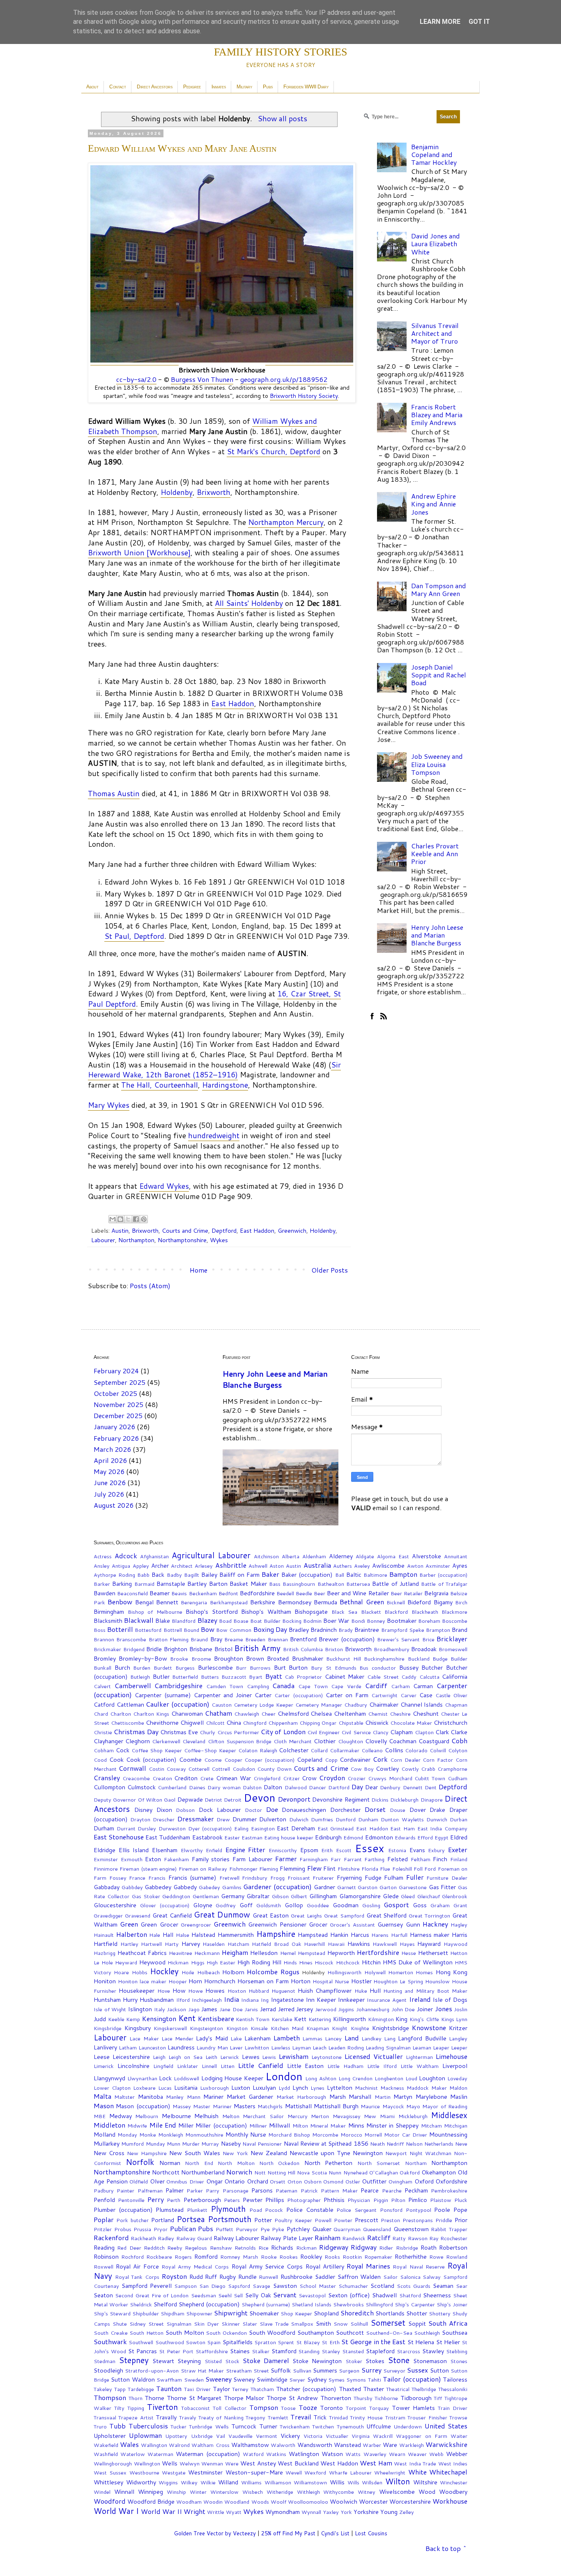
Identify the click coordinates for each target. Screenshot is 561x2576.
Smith (323, 2323)
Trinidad (338, 2417)
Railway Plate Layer (287, 2238)
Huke (361, 1991)
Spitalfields (238, 2342)
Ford (430, 1869)
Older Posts (330, 1270)
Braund (199, 1639)
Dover (418, 1810)
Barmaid (144, 1584)
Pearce (370, 2190)
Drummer (245, 1819)
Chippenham (283, 1723)
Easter (232, 1837)
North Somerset (379, 2163)
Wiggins (168, 2482)
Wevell (294, 2472)
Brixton (334, 1649)
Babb (143, 1575)
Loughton (432, 2078)
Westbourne (144, 2472)
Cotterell (199, 1769)
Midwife (137, 2125)
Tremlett (278, 2417)
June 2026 (110, 1482)
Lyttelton (340, 2087)
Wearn (397, 2454)
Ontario (235, 2181)
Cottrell (221, 1769)
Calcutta (429, 1677)
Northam (416, 2163)
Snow (341, 2324)
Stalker (261, 2351)
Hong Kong (452, 1972)
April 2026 (110, 1460)
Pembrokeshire (449, 2190)
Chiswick (377, 1722)
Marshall (360, 2097)
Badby (174, 1575)
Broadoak (424, 1649)
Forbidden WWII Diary (306, 87)
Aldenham (314, 1556)
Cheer (268, 1714)
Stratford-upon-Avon (152, 2370)
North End (199, 2163)
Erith (327, 1850)
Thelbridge (424, 2389)
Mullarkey (107, 2143)
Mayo (413, 2106)
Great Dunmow (222, 1914)
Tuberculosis (148, 2426)
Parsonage (236, 2190)
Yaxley (331, 2512)
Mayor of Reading (445, 2106)
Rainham (328, 2238)
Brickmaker (107, 1649)
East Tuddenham (168, 1837)
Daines (197, 1787)
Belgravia (436, 1593)
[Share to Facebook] (136, 1219)
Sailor (390, 2277)
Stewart (163, 2361)
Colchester (294, 1750)
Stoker (354, 2361)
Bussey (409, 1667)
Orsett (278, 2181)
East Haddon (233, 703)
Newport (396, 2153)
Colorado (416, 1750)
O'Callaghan (384, 2172)
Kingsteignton (206, 2028)
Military (244, 87)
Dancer (317, 1787)
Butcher (432, 1667)
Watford (253, 2454)
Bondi (358, 1621)
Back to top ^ (446, 2548)
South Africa (448, 2323)
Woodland (237, 2502)
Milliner (258, 2125)
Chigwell (192, 1722)
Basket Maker (248, 1584)
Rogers (183, 2257)
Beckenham (203, 1593)
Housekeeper (137, 1990)
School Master (318, 2286)
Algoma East (393, 1556)
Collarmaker (345, 1750)
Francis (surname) (193, 1877)
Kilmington (381, 2019)
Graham (440, 1905)
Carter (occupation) (298, 1695)
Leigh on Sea (185, 2057)
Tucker (178, 2426)
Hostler (361, 1981)
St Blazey (308, 2342)
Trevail (301, 2417)
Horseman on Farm (263, 1981)
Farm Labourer (252, 1859)
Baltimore (375, 1575)
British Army (257, 1648)
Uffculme (379, 2426)
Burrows (260, 1668)
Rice (263, 2248)
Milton (300, 2125)
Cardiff (376, 1685)
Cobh (459, 1741)
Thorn (136, 2398)
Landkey (371, 2038)
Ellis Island (134, 1850)
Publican (183, 2228)
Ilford (183, 2000)
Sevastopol (312, 2295)
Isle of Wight (110, 2009)
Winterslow (224, 2492)
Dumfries (322, 1819)
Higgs (198, 1962)
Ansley (102, 1566)
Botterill (120, 1629)
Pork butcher (132, 2220)
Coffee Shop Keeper (157, 1750)
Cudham (458, 1778)
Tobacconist (195, 2408)
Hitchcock (348, 1962)
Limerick (104, 2066)
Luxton (241, 2087)
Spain (214, 2342)
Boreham (429, 1621)
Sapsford (239, 2286)
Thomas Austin (114, 794)
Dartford (339, 1787)
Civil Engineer (323, 1732)
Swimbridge (272, 2379)
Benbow (120, 1602)
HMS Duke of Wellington (418, 1962)
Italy (160, 2009)
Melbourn (147, 2116)
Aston (277, 1566)
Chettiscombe (128, 1723)
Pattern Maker (339, 2190)
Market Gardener (250, 2097)
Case (426, 1695)
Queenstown (411, 2229)
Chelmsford (293, 1713)
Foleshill (402, 1869)
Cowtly (410, 1769)
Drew (223, 1819)
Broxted (278, 1658)
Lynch (300, 2087)
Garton (388, 1887)
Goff (246, 1905)
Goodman (346, 1905)
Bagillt (192, 1575)
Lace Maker (144, 2038)
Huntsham (107, 2000)
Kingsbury (138, 2028)
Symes (336, 2380)
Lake (236, 2038)
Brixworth (214, 492)
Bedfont (228, 1593)
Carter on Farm (347, 1695)
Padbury (104, 2190)
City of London (283, 1732)
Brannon (104, 1639)
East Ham (402, 1828)
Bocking (292, 1621)
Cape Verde (346, 1686)
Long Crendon (356, 2078)
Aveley (362, 1566)
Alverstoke (426, 1556)
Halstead (203, 1935)
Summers (325, 2370)
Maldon (458, 2088)
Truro (100, 2426)
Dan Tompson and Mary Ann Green (439, 589)
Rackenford (111, 2238)
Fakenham (176, 1859)
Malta (102, 2096)
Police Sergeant (356, 2210)
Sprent (286, 2342)
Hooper (178, 1981)
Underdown (408, 2426)
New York (235, 2153)
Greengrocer (196, 1924)
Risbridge (407, 2248)
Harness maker (430, 1935)
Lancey (333, 2038)
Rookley (311, 2256)
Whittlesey (108, 2482)
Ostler (353, 2181)
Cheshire (400, 1714)
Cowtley (387, 1769)
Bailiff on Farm (239, 1574)
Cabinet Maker (345, 1676)
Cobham (104, 1750)
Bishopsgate (311, 1611)
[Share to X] (128, 1219)
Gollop (294, 1905)
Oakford (410, 2172)
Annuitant (456, 1556)
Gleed (408, 1896)
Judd (100, 2019)
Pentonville (131, 2200)
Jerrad (268, 2009)
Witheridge (280, 2492)
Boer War (336, 1621)
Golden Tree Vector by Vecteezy (215, 2533)
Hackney (435, 1924)
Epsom (309, 1850)
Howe (195, 1991)
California (455, 1676)
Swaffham (169, 2380)
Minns (356, 2125)
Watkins (276, 2454)
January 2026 (114, 1427)
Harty (172, 1944)
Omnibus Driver (185, 2181)
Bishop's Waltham (266, 1611)
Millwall (279, 2125)
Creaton (162, 1778)
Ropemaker (378, 2257)
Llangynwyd (109, 2078)
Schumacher (353, 2286)
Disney (143, 1810)
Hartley (129, 1944)
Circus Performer (238, 1732)
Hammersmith (236, 1935)
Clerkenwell (166, 1741)
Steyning (189, 2361)
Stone (399, 2360)
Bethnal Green (362, 1602)
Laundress (181, 2047)
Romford (206, 2256)
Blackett (371, 1612)
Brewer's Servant (398, 1639)
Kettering (320, 2019)
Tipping (136, 2408)
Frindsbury (255, 1878)
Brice (428, 1639)
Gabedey (209, 1887)
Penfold (104, 2200)
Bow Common (234, 1630)
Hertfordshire (378, 1952)
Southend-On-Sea (389, 2333)
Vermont (267, 2436)
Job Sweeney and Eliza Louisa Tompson (437, 764)
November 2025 (118, 1404)
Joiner (425, 2009)
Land (352, 2038)
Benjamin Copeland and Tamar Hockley (434, 154)
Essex (369, 1848)
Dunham (368, 1819)
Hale (155, 1935)
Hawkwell (385, 1944)
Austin (120, 1230)
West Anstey (258, 2463)
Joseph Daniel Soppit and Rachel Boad (439, 675)
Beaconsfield (132, 1593)
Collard (319, 1750)
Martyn (403, 2097)
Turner (268, 2426)
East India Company (442, 1828)
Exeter (458, 1849)
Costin (156, 1769)
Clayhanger (108, 1741)
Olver (157, 2181)
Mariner (213, 2097)
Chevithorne (162, 1722)
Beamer (160, 1593)
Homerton (401, 1972)
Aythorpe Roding (114, 1575)
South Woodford (272, 2332)
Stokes (375, 2361)
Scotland (382, 2286)
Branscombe (131, 1639)
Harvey (191, 1944)
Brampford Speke (403, 1630)
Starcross (408, 2351)
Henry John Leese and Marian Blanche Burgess (437, 935)
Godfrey (226, 1905)
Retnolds (245, 2248)
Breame (234, 1639)
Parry (213, 2190)
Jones (444, 2009)
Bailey (209, 1574)
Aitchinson (266, 1556)
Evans (417, 1850)
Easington (263, 1828)
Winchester (454, 2482)
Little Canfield (261, 2065)
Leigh (159, 2057)
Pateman (286, 2190)
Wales (129, 2444)
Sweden (194, 2380)
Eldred (459, 1837)
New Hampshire (147, 2153)
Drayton (140, 1819)
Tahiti (375, 2380)
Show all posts (282, 119)
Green (129, 1924)
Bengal (144, 1602)
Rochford (132, 2257)
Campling (258, 1686)
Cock (123, 1750)
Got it (479, 22)
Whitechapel (448, 2472)
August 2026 (114, 1505)
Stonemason (430, 2361)
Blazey (207, 1620)
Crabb (428, 1769)
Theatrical (398, 2389)
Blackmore (454, 1612)
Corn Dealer (405, 1760)
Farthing (374, 1859)
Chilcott (215, 1723)
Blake (163, 1621)
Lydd (284, 2088)
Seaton (103, 2295)
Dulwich (299, 1819)
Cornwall (132, 1768)
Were (232, 2463)
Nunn (335, 2172)
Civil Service (356, 1732)
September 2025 (120, 1382)
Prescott (367, 2220)
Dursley (147, 1828)
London (284, 2076)
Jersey (305, 2009)
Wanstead (347, 2445)
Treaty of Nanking (221, 2417)
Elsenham (165, 1850)
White (417, 2472)
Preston (390, 2220)
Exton (153, 1859)
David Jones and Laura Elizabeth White (436, 244)
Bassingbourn (299, 1584)
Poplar (104, 2219)
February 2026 (116, 1438)
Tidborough (416, 2398)
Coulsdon (244, 1769)
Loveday (457, 2078)
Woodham (189, 2502)
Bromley (105, 1658)
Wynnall (311, 2512)
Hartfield (106, 1944)
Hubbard (259, 1991)
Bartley (197, 1584)
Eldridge (105, 1850)
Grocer (318, 1924)
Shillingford (379, 2304)
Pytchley (298, 2229)
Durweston (172, 1828)
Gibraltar (258, 1896)
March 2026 (112, 1449)
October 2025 (115, 1393)
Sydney (317, 2379)
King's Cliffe (424, 2019)
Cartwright (384, 1695)
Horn (195, 1981)
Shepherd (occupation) (209, 2304)
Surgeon (349, 2370)
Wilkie (208, 2482)
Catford (104, 1704)
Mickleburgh (413, 2116)
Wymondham (283, 2512)
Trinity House (366, 2417)
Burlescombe (215, 1667)
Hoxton (237, 1991)
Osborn (313, 2181)
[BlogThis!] (120, 1219)
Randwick (354, 2238)
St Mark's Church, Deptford (274, 452)
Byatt (274, 1676)
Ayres (460, 1565)
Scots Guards (414, 2286)
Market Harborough (301, 2097)
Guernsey (390, 1924)
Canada (283, 1685)
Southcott (350, 2332)
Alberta (291, 1556)
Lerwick (230, 2057)
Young (389, 2512)
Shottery (440, 2313)
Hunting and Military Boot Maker (425, 1991)
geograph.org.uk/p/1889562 (284, 379)
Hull (375, 1990)
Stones (459, 2361)
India (231, 1999)
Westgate (174, 2472)
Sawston (285, 2286)
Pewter (253, 2200)
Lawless (281, 2047)
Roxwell (103, 2266)
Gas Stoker (146, 1896)
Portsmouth (230, 2219)
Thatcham (262, 2389)
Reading (104, 2247)
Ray (434, 2238)
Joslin (461, 2009)
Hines (306, 1962)
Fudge (373, 1877)
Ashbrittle (231, 1565)
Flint (329, 1868)
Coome (213, 1760)
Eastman (252, 1837)
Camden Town (225, 1686)
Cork (380, 1759)
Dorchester (345, 1810)
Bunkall (102, 1668)
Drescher (164, 1819)
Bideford (419, 1602)
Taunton (169, 2388)
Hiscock (324, 1962)
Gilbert (299, 1896)
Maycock (393, 2106)
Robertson (453, 2247)
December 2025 (118, 1415)
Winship (176, 2492)
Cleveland (194, 1741)
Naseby (231, 2143)
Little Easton (306, 2066)
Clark (442, 1732)
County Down (274, 1769)
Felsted (398, 1859)
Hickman (178, 1962)
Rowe (436, 2257)
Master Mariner (212, 2106)
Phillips (275, 2200)
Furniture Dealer (447, 1878)
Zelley (407, 2512)
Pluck (461, 2200)
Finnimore (106, 1869)
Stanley (331, 2351)
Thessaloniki (453, 2389)
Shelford (165, 2304)
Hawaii (336, 1944)
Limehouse (452, 2056)
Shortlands (390, 2313)
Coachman (403, 1741)
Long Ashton (321, 2078)
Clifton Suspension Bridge (240, 1741)
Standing (309, 2351)
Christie (103, 1732)
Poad (256, 2210)
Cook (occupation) (152, 1759)
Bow (208, 1629)
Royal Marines (368, 2266)
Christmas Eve (179, 1732)
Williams (251, 2482)
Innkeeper (351, 2000)
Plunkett (197, 2210)
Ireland (420, 1999)
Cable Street (383, 1677)
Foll (418, 1869)
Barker (102, 1584)
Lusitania (186, 2087)
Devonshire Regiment (341, 1799)
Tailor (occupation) (412, 2379)
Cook (116, 1759)
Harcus (360, 1935)
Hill (277, 1962)
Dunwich (437, 1819)
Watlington (304, 2454)
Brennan (278, 1639)
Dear (371, 1787)
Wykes (219, 1240)
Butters (210, 1677)
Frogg (277, 1878)
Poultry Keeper (293, 2220)
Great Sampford (344, 1915)
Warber (372, 2445)
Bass (275, 1584)
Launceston (152, 2047)
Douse (398, 1810)
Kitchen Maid (287, 2028)
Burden (142, 1668)
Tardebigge (141, 2389)
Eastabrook (207, 1837)
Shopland (326, 2313)
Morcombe (325, 2135)
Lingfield (163, 2066)
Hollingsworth (344, 1972)
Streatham (239, 2370)
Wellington (147, 2463)
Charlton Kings (151, 1714)
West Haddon (339, 2463)
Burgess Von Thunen (202, 379)
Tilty (119, 2408)
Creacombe (136, 1778)
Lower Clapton (112, 2088)
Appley (141, 1566)
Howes (215, 1990)
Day (357, 1787)
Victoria (313, 2436)
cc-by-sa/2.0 (136, 379)
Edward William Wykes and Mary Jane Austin (182, 148)
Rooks (332, 2257)
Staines (240, 2351)
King (401, 2019)
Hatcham (238, 1944)
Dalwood (296, 1787)
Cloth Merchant (293, 1741)
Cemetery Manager (319, 1705)
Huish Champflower (325, 1990)
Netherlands (439, 2144)
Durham (104, 1828)
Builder (459, 1659)
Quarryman (347, 2229)
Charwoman (187, 1713)
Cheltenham (350, 1713)
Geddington (176, 1896)
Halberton (132, 1934)
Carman (423, 1686)
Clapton (424, 1732)
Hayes (407, 1944)
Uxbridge (202, 2436)
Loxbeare (144, 2088)
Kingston (237, 2028)
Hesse (409, 1953)
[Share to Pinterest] (144, 1219)
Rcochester (454, 2238)
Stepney (134, 2360)
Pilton (398, 2200)
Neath (377, 2144)
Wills (353, 2482)
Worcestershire (410, 2501)
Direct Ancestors (155, 87)
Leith (211, 2057)
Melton (231, 2116)
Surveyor (394, 2370)
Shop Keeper (296, 2313)
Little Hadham (345, 2066)
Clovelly (376, 1741)
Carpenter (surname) (163, 1695)
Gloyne (203, 1905)
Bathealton (331, 1584)
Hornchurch (220, 1981)
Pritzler (103, 2229)
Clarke (459, 1732)
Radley (166, 2238)
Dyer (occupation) (210, 1828)
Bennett (167, 1602)
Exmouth (132, 1859)
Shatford (410, 2295)
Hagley (459, 1924)
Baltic (354, 1574)
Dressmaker (196, 1819)
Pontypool (418, 2210)
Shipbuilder (146, 2313)
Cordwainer (355, 1759)
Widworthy (141, 2482)
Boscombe (455, 1621)
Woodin (213, 2502)
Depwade (190, 1799)
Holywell (375, 1972)
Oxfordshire (451, 2181)
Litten (228, 2066)
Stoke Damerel (266, 2360)
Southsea (455, 2332)
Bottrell (173, 1630)
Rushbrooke (297, 2277)
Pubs (268, 87)
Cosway (176, 1769)
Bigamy (443, 1602)
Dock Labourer (220, 1810)
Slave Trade (274, 2324)
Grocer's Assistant (352, 1924)
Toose (288, 2408)
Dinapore (432, 1800)
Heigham (235, 1952)
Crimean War (233, 1778)
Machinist (366, 2088)
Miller (186, 2125)
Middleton (109, 2125)
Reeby (175, 2248)
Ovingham (400, 2181)
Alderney (341, 1556)
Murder (191, 2144)
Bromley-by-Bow (143, 1658)
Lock (165, 2078)
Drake (437, 1810)
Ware (390, 2445)
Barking (122, 1584)
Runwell (268, 2277)
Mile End (163, 2125)
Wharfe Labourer (350, 2472)
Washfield (106, 2454)
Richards (282, 2247)
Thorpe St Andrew (292, 2398)
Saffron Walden (359, 2277)
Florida (370, 1869)
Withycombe (339, 2492)
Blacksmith (108, 1621)
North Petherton (328, 2163)
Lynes (317, 2088)
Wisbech (253, 2492)
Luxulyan (264, 2087)
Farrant (353, 1859)
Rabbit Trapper (449, 2229)
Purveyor (247, 2229)
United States (446, 2426)
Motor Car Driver (406, 2135)
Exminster (106, 1859)
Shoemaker (264, 2313)
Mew (370, 2116)
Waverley (375, 2454)
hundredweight (214, 1136)
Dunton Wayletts (402, 1819)
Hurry (130, 2000)
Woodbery (453, 2492)
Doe (272, 1809)
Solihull (359, 2324)
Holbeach (208, 1972)
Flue (385, 1869)
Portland (163, 2220)
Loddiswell (186, 2078)
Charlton (121, 1714)
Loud (411, 2078)
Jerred (286, 2009)
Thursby (363, 2398)
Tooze (308, 2407)
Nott (260, 2172)
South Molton (185, 2332)
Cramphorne (452, 1769)
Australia (317, 1565)
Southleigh (427, 2333)
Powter (343, 2220)
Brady (346, 1630)
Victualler (337, 2436)
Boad (225, 1621)
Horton (301, 1981)
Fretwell (229, 1878)
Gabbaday (107, 1887)
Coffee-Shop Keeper (210, 1750)
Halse (183, 1935)
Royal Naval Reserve (418, 2266)
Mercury (298, 2116)
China (234, 1722)
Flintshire (349, 1869)
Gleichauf (429, 1896)
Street (261, 2370)
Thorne (154, 2398)
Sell (238, 2295)
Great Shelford (387, 1915)
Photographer (304, 2200)
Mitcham (431, 2125)
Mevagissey (347, 2116)
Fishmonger (243, 1869)
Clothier (325, 1741)
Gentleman (206, 1896)
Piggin (381, 2200)
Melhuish (206, 2116)
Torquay (379, 2408)
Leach (320, 2047)
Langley (458, 2038)
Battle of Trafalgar (444, 1584)
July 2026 (109, 1494)
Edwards (405, 1837)
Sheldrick (141, 2304)
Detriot (213, 1800)
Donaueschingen (304, 1810)
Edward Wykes (164, 1186)
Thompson (110, 2397)
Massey (182, 2106)
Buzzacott (234, 1677)
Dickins (380, 1800)
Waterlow (133, 2454)
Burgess (185, 1668)
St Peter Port (176, 2351)
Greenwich (292, 1230)
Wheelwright (390, 2472)
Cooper (233, 1760)
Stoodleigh (108, 2370)
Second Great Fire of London (152, 2295)
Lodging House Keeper (232, 2078)
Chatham (218, 1713)
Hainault (104, 1935)
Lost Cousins (371, 2533)
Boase (241, 1621)
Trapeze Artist (136, 2417)
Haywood (455, 1944)
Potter (263, 2220)
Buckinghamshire (384, 1659)
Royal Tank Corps (137, 2277)
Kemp (133, 2019)
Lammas (312, 2038)
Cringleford (267, 1778)
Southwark (110, 2342)
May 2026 (109, 1471)
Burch (122, 1667)
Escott (344, 1850)
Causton (222, 1705)
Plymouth (228, 2209)
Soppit (417, 2323)
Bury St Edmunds (333, 1668)
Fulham (394, 1877)
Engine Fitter (246, 1849)
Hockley (164, 1971)
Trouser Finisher (427, 2417)
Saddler (325, 2277)
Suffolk (281, 2370)
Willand (228, 2482)
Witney (367, 2492)
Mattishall (298, 2106)
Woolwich (344, 2501)
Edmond (353, 1837)
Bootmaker (402, 1621)
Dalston (252, 1787)
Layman (301, 2047)
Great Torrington (429, 1915)
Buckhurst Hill (344, 1659)
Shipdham (172, 2313)
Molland (105, 2134)
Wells (170, 2463)
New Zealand (269, 2153)
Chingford (255, 1723)
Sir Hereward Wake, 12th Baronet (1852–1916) (214, 1070)
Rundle (247, 2277)
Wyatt (234, 2512)
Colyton (458, 1750)
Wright (194, 2511)
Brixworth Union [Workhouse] (139, 553)
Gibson (280, 1896)
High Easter (221, 1962)
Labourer (103, 1240)
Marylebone (431, 2097)
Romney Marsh (239, 2257)
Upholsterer (110, 2436)
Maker (439, 2088)
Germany (233, 1896)
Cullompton (109, 1787)
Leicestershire (131, 2057)
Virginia (361, 2436)
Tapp (120, 2389)
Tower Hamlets (413, 2408)
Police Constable (310, 2210)
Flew (314, 1868)
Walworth (283, 2445)
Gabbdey (132, 1887)
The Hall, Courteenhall (160, 1085)
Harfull (399, 1935)
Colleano (372, 1750)
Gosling (371, 1905)
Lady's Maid (212, 2038)
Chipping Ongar (318, 1723)
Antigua (121, 1566)
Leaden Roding (346, 2047)
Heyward (126, 1962)
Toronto (331, 2408)
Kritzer (458, 2028)
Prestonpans (418, 2220)
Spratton (265, 2342)
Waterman (160, 2454)
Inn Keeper (321, 2000)
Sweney (244, 2379)
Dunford (346, 1819)
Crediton (186, 1778)
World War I (116, 2511)
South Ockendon (226, 2333)
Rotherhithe (411, 2256)
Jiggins (346, 2009)
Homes (424, 1972)
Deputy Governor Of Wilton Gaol (135, 1800)
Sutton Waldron (133, 2379)
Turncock (244, 2426)
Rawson (418, 2238)
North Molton (236, 2163)
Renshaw (221, 2248)
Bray (216, 1639)
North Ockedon (279, 2163)
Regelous (196, 2248)
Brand (460, 1630)
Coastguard (434, 1741)
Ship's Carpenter (415, 2304)
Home (199, 1270)
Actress (103, 1556)
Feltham (421, 1859)
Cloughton (351, 1741)
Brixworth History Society (304, 396)
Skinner (231, 2324)
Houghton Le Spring (398, 1981)
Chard (101, 1714)
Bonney (376, 1621)
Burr (241, 1668)
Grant (460, 1905)
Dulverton (273, 1819)
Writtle (216, 2512)
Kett (300, 2019)
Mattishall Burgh (336, 2106)
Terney (240, 2389)
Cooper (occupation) (269, 1760)
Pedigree (192, 87)
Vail (221, 2436)
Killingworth (349, 2019)
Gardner (324, 1887)
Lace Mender (177, 2038)
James (209, 2009)
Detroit (233, 1800)
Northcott (166, 2172)
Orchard (258, 2181)
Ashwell (258, 1566)
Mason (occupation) (143, 2106)
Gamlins (232, 1887)
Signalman (179, 2324)
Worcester (373, 2501)
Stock (232, 2361)
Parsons (262, 2190)
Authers (343, 1566)
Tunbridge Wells (209, 2426)
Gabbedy (185, 1887)
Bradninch (324, 1630)
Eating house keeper (289, 1837)
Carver (408, 1695)
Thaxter (374, 2389)
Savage (261, 2286)
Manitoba (151, 2097)
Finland (459, 1859)
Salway (432, 2277)
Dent (431, 1787)
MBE (100, 2116)
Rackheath (143, 2238)
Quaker (322, 2229)
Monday (127, 2135)
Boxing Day (270, 1629)
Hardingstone (225, 1085)
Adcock (126, 1556)
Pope (460, 2210)
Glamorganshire (360, 1896)
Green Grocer (159, 1924)
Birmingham (109, 1611)
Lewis (269, 2057)
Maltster (124, 2097)
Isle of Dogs (450, 2000)
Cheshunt (426, 1713)
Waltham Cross (210, 2445)
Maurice (370, 2106)
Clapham (401, 1732)
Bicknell (396, 1602)
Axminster (438, 1566)
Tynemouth (350, 2426)
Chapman (456, 1705)
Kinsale (259, 2028)
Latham (128, 2047)
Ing (265, 2000)
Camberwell (133, 1685)
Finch (440, 1859)
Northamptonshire (182, 1240)
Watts (353, 2454)
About (92, 87)
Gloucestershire (115, 1905)
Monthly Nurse (246, 2134)
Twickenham (295, 2426)
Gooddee (318, 1905)
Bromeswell (453, 1649)
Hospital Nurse (331, 1981)
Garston (368, 1887)
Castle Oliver (451, 1695)
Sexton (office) (349, 2295)
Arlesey (204, 1566)
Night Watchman (430, 2153)
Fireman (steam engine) (148, 1869)
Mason (104, 2106)
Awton (415, 1566)
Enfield (214, 1850)
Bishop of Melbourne (155, 1612)
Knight (340, 2028)
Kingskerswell (170, 2028)
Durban (459, 1819)
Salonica (410, 2277)
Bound (191, 1630)
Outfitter (374, 2181)
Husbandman (157, 2000)
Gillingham (323, 1896)
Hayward (429, 1944)
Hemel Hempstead (303, 1953)
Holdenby (177, 492)
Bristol (223, 1649)
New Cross (109, 2153)
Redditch (154, 2248)
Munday (155, 2144)
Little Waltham (420, 2066)
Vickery (290, 2436)
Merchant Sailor (263, 2116)
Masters (245, 2106)
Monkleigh (171, 2135)
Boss (100, 1630)
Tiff (438, 2398)
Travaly (188, 2417)
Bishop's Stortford (212, 1611)
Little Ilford (382, 2066)
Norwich (239, 2172)
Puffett (224, 2229)
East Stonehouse (119, 1837)
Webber (457, 2454)
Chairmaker (384, 1704)
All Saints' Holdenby (249, 603)
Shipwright (231, 2313)
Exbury (436, 1850)
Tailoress (455, 2379)
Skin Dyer (206, 2324)
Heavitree (180, 1953)
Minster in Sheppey (393, 2125)
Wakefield (106, 2445)
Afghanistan (154, 1556)
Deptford (224, 1230)
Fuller (415, 1877)
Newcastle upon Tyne (320, 2153)
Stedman (105, 2361)
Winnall (124, 2492)
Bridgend (134, 1649)
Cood (100, 1760)
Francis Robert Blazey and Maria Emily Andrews (437, 415)
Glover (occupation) (165, 1905)
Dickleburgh (404, 1800)
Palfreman (150, 2190)
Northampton (136, 1240)
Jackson (176, 2009)
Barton (218, 1584)
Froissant (299, 1878)
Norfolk (140, 2162)
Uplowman (145, 2435)
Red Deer (129, 2248)
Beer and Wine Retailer (358, 1593)
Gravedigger (108, 1915)
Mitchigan (456, 2125)
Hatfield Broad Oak (276, 1944)
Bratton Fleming (169, 1639)
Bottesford (148, 1630)
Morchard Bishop (289, 2135)
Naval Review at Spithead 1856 (326, 2143)
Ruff (211, 2277)
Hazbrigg (105, 1953)
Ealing (241, 1828)
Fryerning (349, 1877)
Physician (359, 2200)
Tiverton (162, 2407)
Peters (232, 2200)
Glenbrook (455, 1896)
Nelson (414, 2144)
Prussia (142, 2229)
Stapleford (380, 2351)
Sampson (185, 2286)
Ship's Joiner (452, 2304)
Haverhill (314, 1944)
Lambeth (287, 2038)
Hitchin (371, 1962)
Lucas (165, 2088)
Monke (148, 2135)
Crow (309, 1778)
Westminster (205, 2472)
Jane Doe (231, 2009)
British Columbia (303, 1649)
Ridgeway (334, 2247)
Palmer (175, 2190)
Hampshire (276, 1934)
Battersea (358, 1584)
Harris (460, 1935)
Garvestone (413, 1887)
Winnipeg (151, 2492)
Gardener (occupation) (277, 1886)
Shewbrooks (348, 2304)
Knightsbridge (391, 2028)
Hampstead (313, 1935)
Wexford (315, 2472)
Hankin (339, 1935)
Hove (164, 1991)
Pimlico (418, 2200)
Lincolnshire (133, 2066)
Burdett (163, 1668)
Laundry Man (212, 2047)
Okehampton (439, 2172)
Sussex (417, 2370)
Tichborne (386, 2398)
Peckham (416, 2190)
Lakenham (258, 2038)
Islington (140, 2009)
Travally (166, 2417)
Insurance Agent (387, 2000)
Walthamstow (250, 2445)
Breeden (255, 1639)
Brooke (179, 1659)
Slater (250, 2324)
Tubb (117, 2426)
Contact (118, 87)
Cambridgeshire (178, 1685)
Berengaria (194, 1602)
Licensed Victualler (374, 2056)
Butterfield (185, 1677)
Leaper (441, 2047)
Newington (368, 2153)
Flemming (292, 1868)
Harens (380, 1935)
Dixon (164, 1810)
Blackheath (425, 1612)
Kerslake (282, 2019)
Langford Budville (422, 2038)
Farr (336, 1859)
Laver (236, 2047)
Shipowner (199, 2313)
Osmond (333, 2181)
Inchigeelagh (207, 2000)
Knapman (318, 2028)
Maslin (459, 2097)
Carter (263, 1695)
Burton (298, 1667)
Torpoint (356, 2408)
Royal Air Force (137, 2266)
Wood (427, 2492)
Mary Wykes (109, 1105)
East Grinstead (336, 1828)
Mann (194, 2097)
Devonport (294, 1799)
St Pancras (143, 2351)
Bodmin (312, 1621)
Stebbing (457, 2351)
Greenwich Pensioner (277, 1924)
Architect (182, 1566)
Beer (320, 1593)
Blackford (396, 1612)
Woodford (110, 2501)
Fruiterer (323, 1878)
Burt (280, 1667)
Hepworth (341, 1953)
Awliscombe (388, 1565)
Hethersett (433, 1953)
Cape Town (313, 1686)
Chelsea (321, 1713)
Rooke (269, 2257)
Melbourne (176, 2116)
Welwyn (190, 2463)
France (137, 1878)
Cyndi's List (335, 2533)
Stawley (433, 2351)
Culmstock (141, 1787)
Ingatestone (287, 2000)
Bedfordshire (257, 1593)
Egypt (441, 1837)
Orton (295, 2181)
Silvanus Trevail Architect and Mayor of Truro (435, 333)
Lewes (251, 2057)
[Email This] (113, 1219)
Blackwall (139, 1620)
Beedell (285, 1593)
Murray (210, 2144)
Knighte (360, 2028)
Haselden (214, 1944)
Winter (198, 2492)
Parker (195, 2190)
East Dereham (296, 1828)
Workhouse (450, 2501)
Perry (156, 2199)
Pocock (274, 2210)
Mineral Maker (328, 2125)
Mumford (132, 2144)
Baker (270, 1574)
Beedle (304, 1593)
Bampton (403, 1574)
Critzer (291, 1778)
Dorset (375, 1809)
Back (158, 1574)
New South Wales (195, 2153)
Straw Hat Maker (202, 2370)
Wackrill (383, 2436)
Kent (187, 2018)
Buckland (419, 1659)
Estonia (397, 1850)
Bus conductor (378, 1668)
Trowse (458, 2417)
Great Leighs (306, 1915)
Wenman (212, 2463)
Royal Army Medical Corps (195, 2266)
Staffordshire (212, 2351)
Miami (387, 2116)
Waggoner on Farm (421, 2436)
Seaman (443, 2286)
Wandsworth (315, 2445)
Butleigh (140, 1677)
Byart (256, 1677)
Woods (260, 2502)
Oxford (424, 2181)
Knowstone (429, 2027)
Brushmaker (308, 1658)
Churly (207, 1732)
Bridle (154, 1649)
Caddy (409, 1677)
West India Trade (415, 2463)
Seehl (225, 2295)
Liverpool (455, 2066)
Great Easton (271, 1915)
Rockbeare (159, 2257)
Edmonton (379, 1837)
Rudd (196, 2277)
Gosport (396, 1905)
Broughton (229, 1658)
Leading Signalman (388, 2047)
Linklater (187, 2066)
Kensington (159, 2018)
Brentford (303, 1639)
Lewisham (294, 2056)
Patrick (309, 2190)
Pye (265, 2229)
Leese (102, 2057)
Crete (207, 1778)
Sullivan (302, 2370)
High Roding (254, 1962)
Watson (332, 2454)
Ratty (399, 2238)
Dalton (273, 1787)
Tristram (395, 2417)
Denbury (390, 1787)
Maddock (418, 2088)
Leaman (422, 2047)
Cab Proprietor (303, 1677)
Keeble (116, 2019)
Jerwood (326, 2009)
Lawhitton (257, 2047)
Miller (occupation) (221, 2125)
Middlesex (449, 2115)
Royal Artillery (325, 2266)
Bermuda (325, 1602)
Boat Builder (265, 1621)
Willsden (372, 2482)
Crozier (356, 1778)
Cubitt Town (430, 1778)
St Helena (421, 2342)
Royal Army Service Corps (267, 2266)
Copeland (310, 1759)
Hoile (188, 1972)
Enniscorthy (283, 1850)
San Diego (212, 2286)
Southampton (316, 2332)
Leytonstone (326, 2057)
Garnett (347, 1887)
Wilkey (189, 2482)
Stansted (353, 2351)
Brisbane (201, 1649)
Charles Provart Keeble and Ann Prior (435, 854)
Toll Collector (230, 2408)
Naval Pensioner (262, 2144)
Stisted (213, 2361)
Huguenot (283, 1991)
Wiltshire (425, 2482)
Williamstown (310, 2482)
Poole (442, 2210)
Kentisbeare (216, 2018)
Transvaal (105, 2417)
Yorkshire (366, 2512)
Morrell (373, 2135)
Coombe (190, 1759)
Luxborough (214, 2088)
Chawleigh (247, 1714)
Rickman (306, 2248)
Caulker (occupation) (178, 1704)
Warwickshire (446, 2444)
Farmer (286, 1859)
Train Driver (453, 2408)
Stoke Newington (317, 2361)
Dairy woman (224, 1787)
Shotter (417, 2313)
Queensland (377, 2229)
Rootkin (352, 2257)
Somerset (388, 2323)
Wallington (154, 2445)
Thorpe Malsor (244, 2398)
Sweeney (218, 2379)
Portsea (191, 2219)
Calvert (102, 1686)
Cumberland (172, 1787)
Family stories (211, 1859)
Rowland (457, 2257)
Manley (175, 2097)
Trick (320, 2417)
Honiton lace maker (142, 1981)
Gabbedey (158, 1887)
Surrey (371, 2370)
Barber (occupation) (443, 1575)
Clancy (381, 1732)
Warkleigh (412, 2445)
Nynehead (355, 2172)
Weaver (417, 2454)
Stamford (284, 2351)
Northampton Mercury (286, 522)
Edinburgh (328, 1837)
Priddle (444, 2220)
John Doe (403, 2009)
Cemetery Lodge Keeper (263, 1705)
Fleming (269, 1869)
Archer (160, 1565)
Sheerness (437, 2295)
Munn (174, 2144)
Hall (168, 1935)
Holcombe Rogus (273, 1972)
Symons (356, 2380)
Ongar (214, 2181)
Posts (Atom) (150, 1286)
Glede (391, 1896)
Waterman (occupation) (208, 2454)
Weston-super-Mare (254, 2472)
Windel (102, 2492)
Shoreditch (357, 2313)
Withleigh (308, 2492)
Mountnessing (448, 2134)
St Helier (448, 2342)
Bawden (105, 1593)
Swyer (297, 2380)
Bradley (299, 1630)
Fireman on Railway (203, 1869)
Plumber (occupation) (123, 2210)
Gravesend (138, 1915)
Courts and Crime (185, 1230)
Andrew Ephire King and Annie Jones (433, 504)
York (346, 2512)
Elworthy (192, 1850)
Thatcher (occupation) (306, 2389)
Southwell (141, 2342)
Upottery (176, 2436)
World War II (161, 2511)
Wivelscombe (397, 2492)
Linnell (209, 2066)
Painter (125, 2190)
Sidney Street (147, 2324)
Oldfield (139, 2181)
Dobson (185, 1810)
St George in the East (373, 2342)
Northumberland (203, 2172)
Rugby (228, 2277)
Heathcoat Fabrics (142, 1953)
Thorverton (336, 2398)
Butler (161, 1676)
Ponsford (391, 2210)
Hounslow (437, 1981)
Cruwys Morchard (390, 1778)
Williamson (278, 2482)
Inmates (219, 87)
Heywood (152, 1962)
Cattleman (130, 1704)
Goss (420, 1905)
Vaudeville (240, 2436)
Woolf (278, 2502)
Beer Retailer (407, 1593)
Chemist (378, 1714)
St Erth (330, 2342)
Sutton (439, 2370)
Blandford (184, 1621)
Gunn (413, 1924)
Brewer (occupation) (347, 1639)
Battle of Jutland (395, 1584)
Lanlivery (105, 2047)
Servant (285, 2295)
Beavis (179, 1593)
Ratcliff (379, 2238)
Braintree (367, 1630)
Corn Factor (438, 1760)
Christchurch (451, 1722)
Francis (157, 1878)
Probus (123, 2229)
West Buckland (298, 2463)
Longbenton (389, 2078)
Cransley (107, 1778)
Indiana (250, 2000)
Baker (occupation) (307, 1574)
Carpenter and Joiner (223, 1695)
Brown (255, 1658)
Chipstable (351, 1723)
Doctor (253, 1810)
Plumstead (170, 2210)
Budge (440, 1659)
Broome (201, 1659)
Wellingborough (113, 2463)
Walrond (179, 2445)
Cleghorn (138, 1741)
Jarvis (251, 2009)
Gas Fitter (443, 1887)
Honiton (105, 1981)
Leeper (459, 2047)
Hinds (290, 1962)
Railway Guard (194, 2238)
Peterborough (202, 2200)
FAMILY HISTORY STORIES (280, 52)
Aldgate (365, 1556)
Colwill (438, 1750)
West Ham (376, 2463)
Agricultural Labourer (211, 1555)
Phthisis (334, 2200)
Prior (461, 2220)
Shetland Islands (312, 2304)
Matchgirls (270, 2106)
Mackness (392, 2088)
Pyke (278, 2229)
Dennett (413, 1787)
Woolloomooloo (308, 2502)
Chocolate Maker (411, 1723)
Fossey (118, 1878)
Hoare (121, 1972)
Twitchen (323, 2426)
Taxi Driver (197, 2389)
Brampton (438, 1630)
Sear (462, 2286)
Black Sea (345, 1612)
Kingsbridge (108, 2028)
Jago (194, 2009)
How (179, 1990)
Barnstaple (171, 1584)
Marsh (338, 2097)
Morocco (351, 2135)
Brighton (176, 1649)
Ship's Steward (112, 2313)
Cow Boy (362, 1769)
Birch (461, 1602)
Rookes (289, 2257)
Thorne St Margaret (194, 2398)
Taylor (221, 2389)
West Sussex (110, 2472)
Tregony (255, 2417)
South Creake (111, 2333)
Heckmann (207, 1953)
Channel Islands (422, 1704)
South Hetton (146, 2333)
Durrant (126, 1828)
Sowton (195, 2342)
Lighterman (419, 2057)
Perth (174, 2200)
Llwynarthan (142, 2078)
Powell (323, 2220)
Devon (259, 1797)
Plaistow (441, 2200)
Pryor (161, 2229)
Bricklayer (452, 1639)
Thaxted (350, 2389)
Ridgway (364, 2247)
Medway (121, 2116)
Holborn (233, 1972)
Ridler (386, 2248)
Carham (400, 1686)
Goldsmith (269, 1905)
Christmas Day (136, 1732)
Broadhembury (392, 1649)
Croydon (332, 1778)
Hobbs (140, 1972)
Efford (425, 1837)
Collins (394, 1750)
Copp (331, 1760)
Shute (120, 2324)
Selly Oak (258, 2295)
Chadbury (356, 1705)
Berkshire (263, 1602)
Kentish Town (253, 2019)
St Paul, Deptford (134, 936)
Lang (390, 2038)
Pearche (392, 2190)
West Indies (453, 2463)
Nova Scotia (312, 2172)
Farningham (314, 1859)
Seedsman (203, 2295)
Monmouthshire (204, 2135)
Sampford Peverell (147, 2286)
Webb (436, 2454)
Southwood (170, 2342)
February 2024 (116, 1371)
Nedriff (395, 2144)
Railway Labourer (236, 2238)
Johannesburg (373, 2009)
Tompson (264, 2407)
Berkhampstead (229, 1602)
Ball (340, 1575)
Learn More (440, 22)
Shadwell (384, 2295)
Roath (429, 2247)
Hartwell (151, 1944)
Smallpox (302, 2324)
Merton (320, 2116)
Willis (337, 2482)
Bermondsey (295, 1602)
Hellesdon (264, 1953)
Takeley (103, 2389)
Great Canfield (172, 1915)
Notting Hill (281, 2172)
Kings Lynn (454, 2019)
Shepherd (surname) (266, 2304)
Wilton (398, 2481)
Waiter (459, 2436)
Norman (170, 2163)
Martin (383, 2097)
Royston (174, 2276)
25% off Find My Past (288, 2533)
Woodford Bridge (151, 2501)
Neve (461, 2144)
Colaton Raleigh (258, 1750)
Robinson (106, 2256)
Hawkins (359, 1944)
